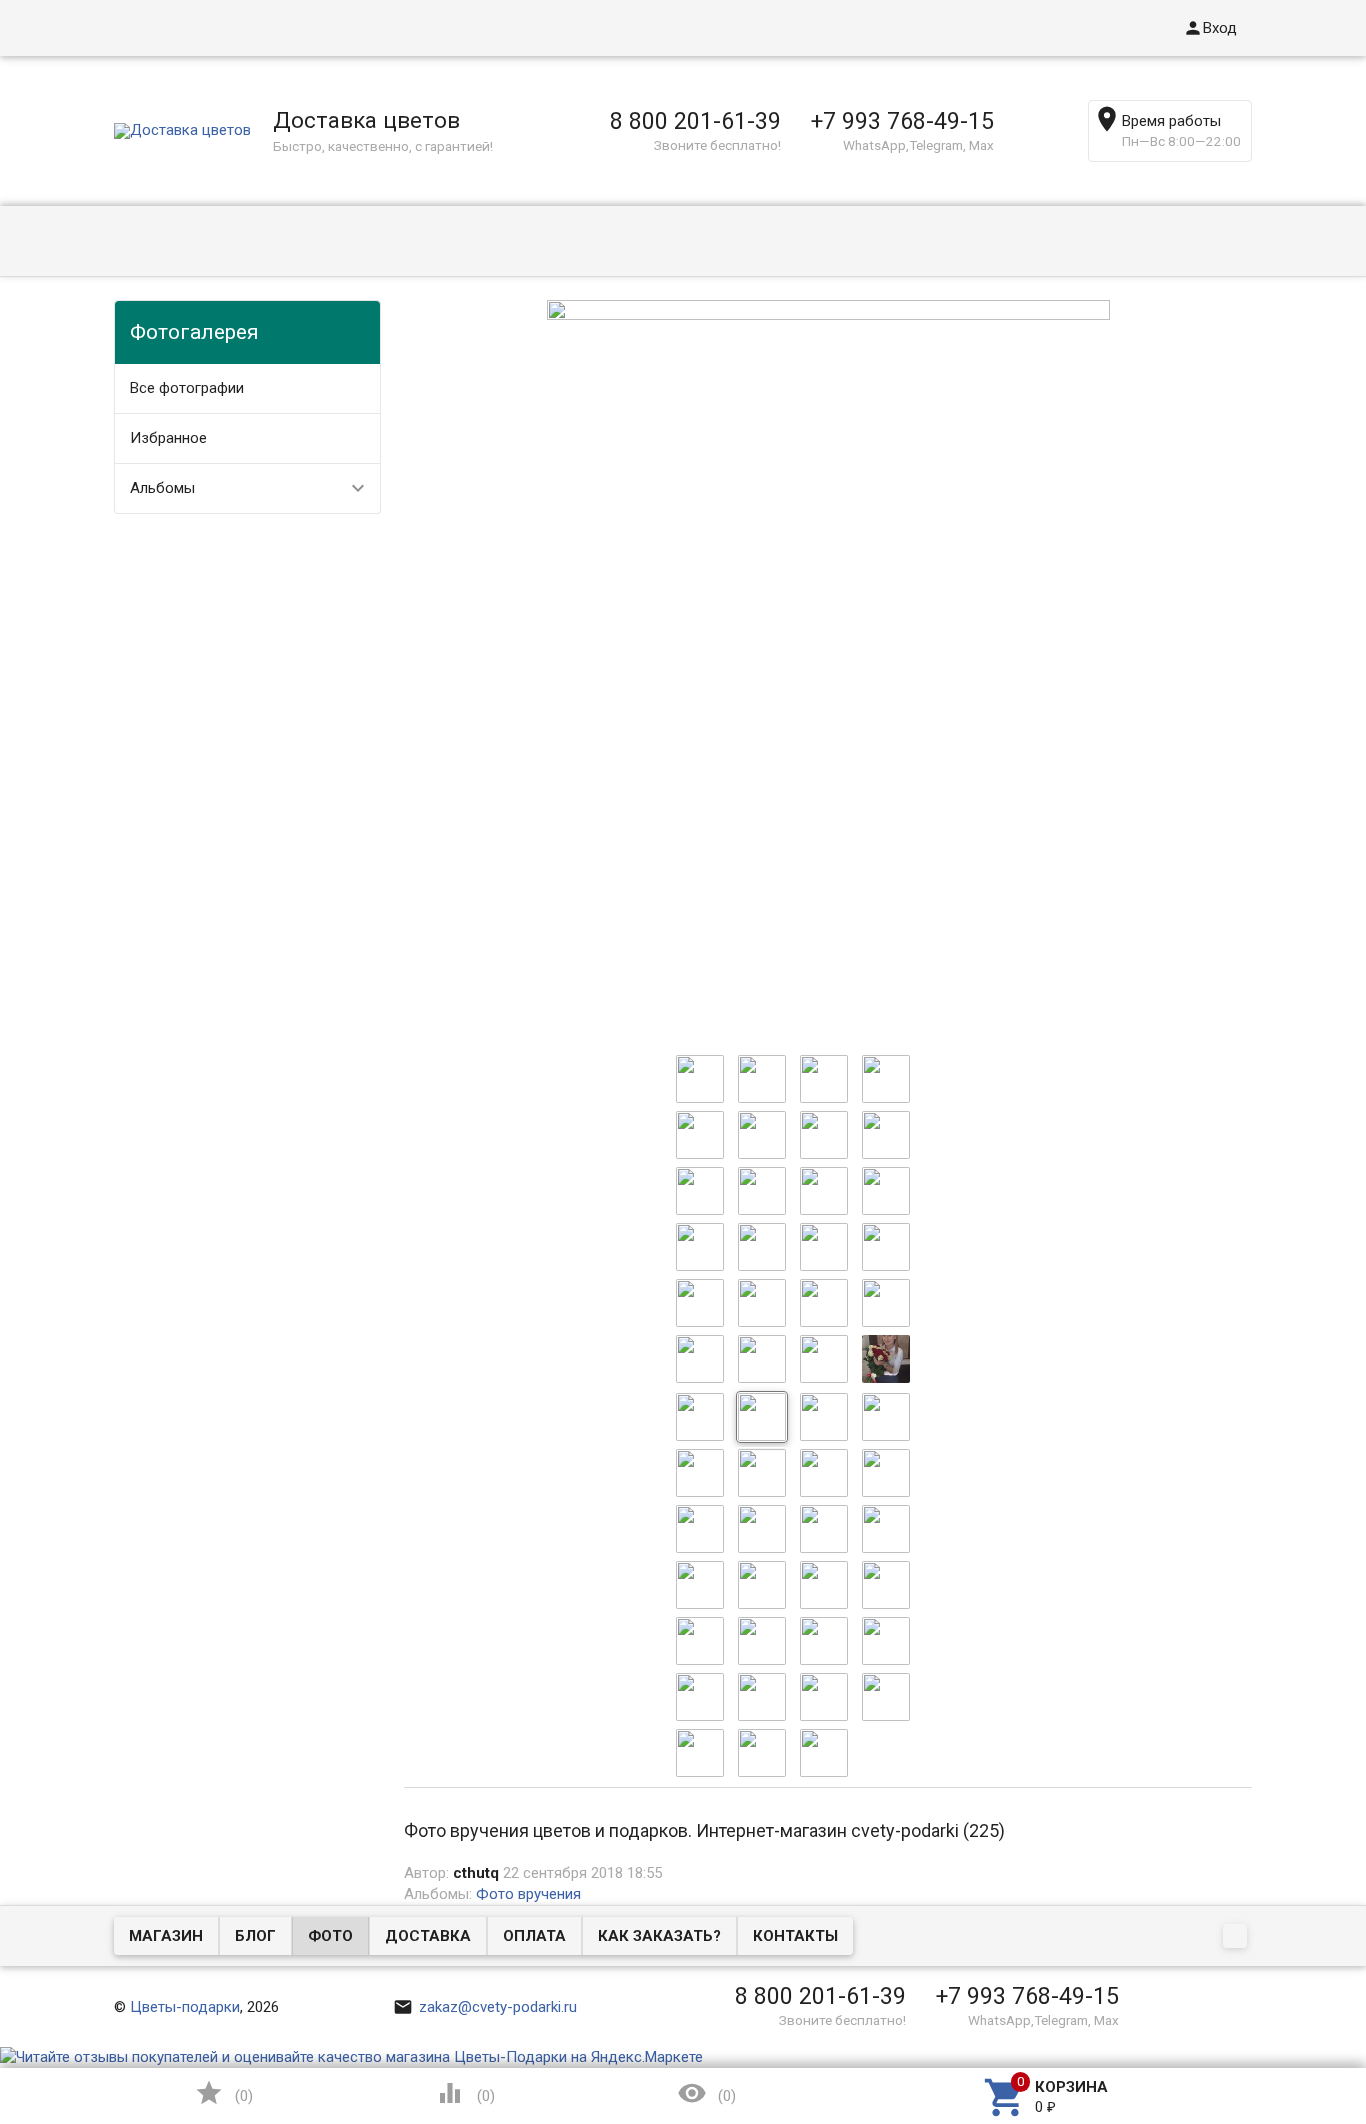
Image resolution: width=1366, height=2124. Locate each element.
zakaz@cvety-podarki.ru (485, 2007)
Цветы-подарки (185, 2007)
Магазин (166, 1936)
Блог (255, 1936)
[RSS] (1237, 1937)
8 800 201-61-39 (695, 121)
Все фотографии (187, 388)
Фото (330, 1936)
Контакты (795, 1936)
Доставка (428, 1936)
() (224, 2093)
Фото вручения (528, 1894)
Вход (1210, 28)
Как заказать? (659, 1936)
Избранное (168, 438)
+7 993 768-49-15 (902, 121)
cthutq (476, 1873)
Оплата (534, 1936)
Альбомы (162, 488)
